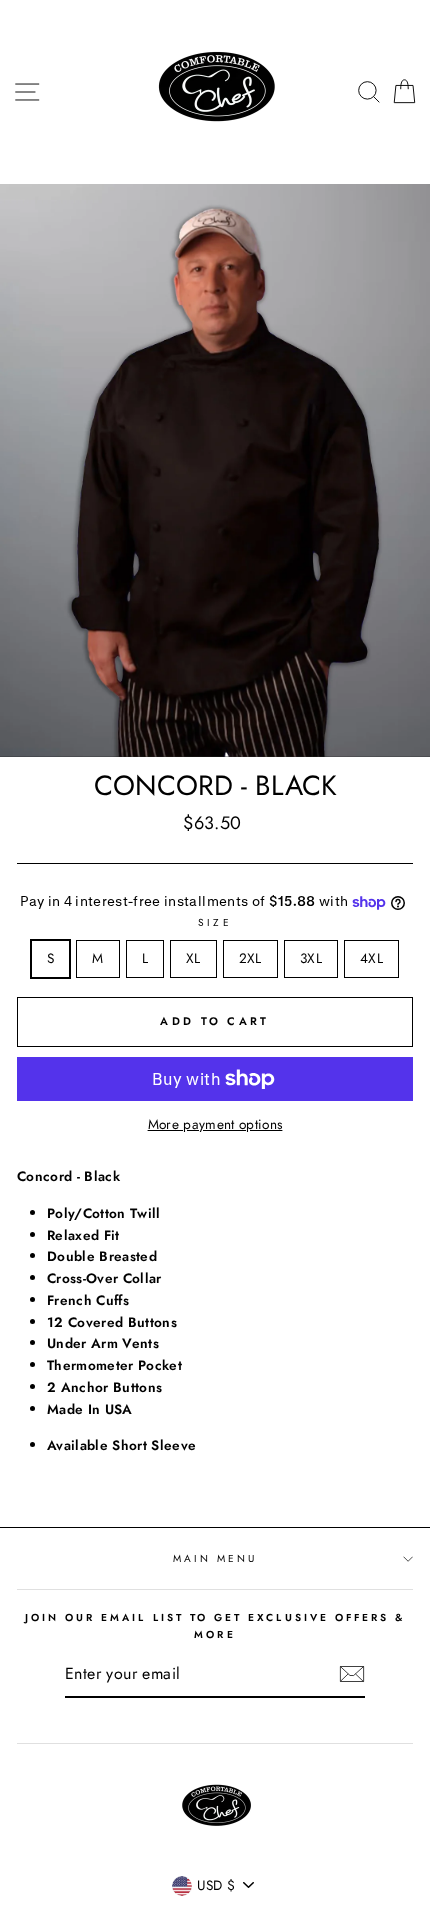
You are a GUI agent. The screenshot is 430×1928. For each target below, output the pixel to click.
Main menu (215, 1558)
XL (193, 958)
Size (214, 922)
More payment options (215, 1124)
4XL (371, 958)
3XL (311, 958)
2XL (250, 958)
